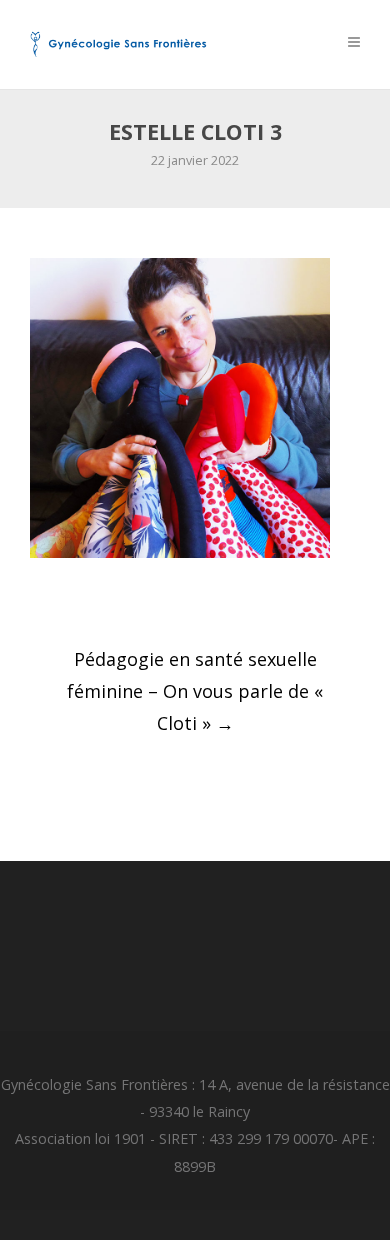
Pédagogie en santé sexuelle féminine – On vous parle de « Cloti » (195, 691)
